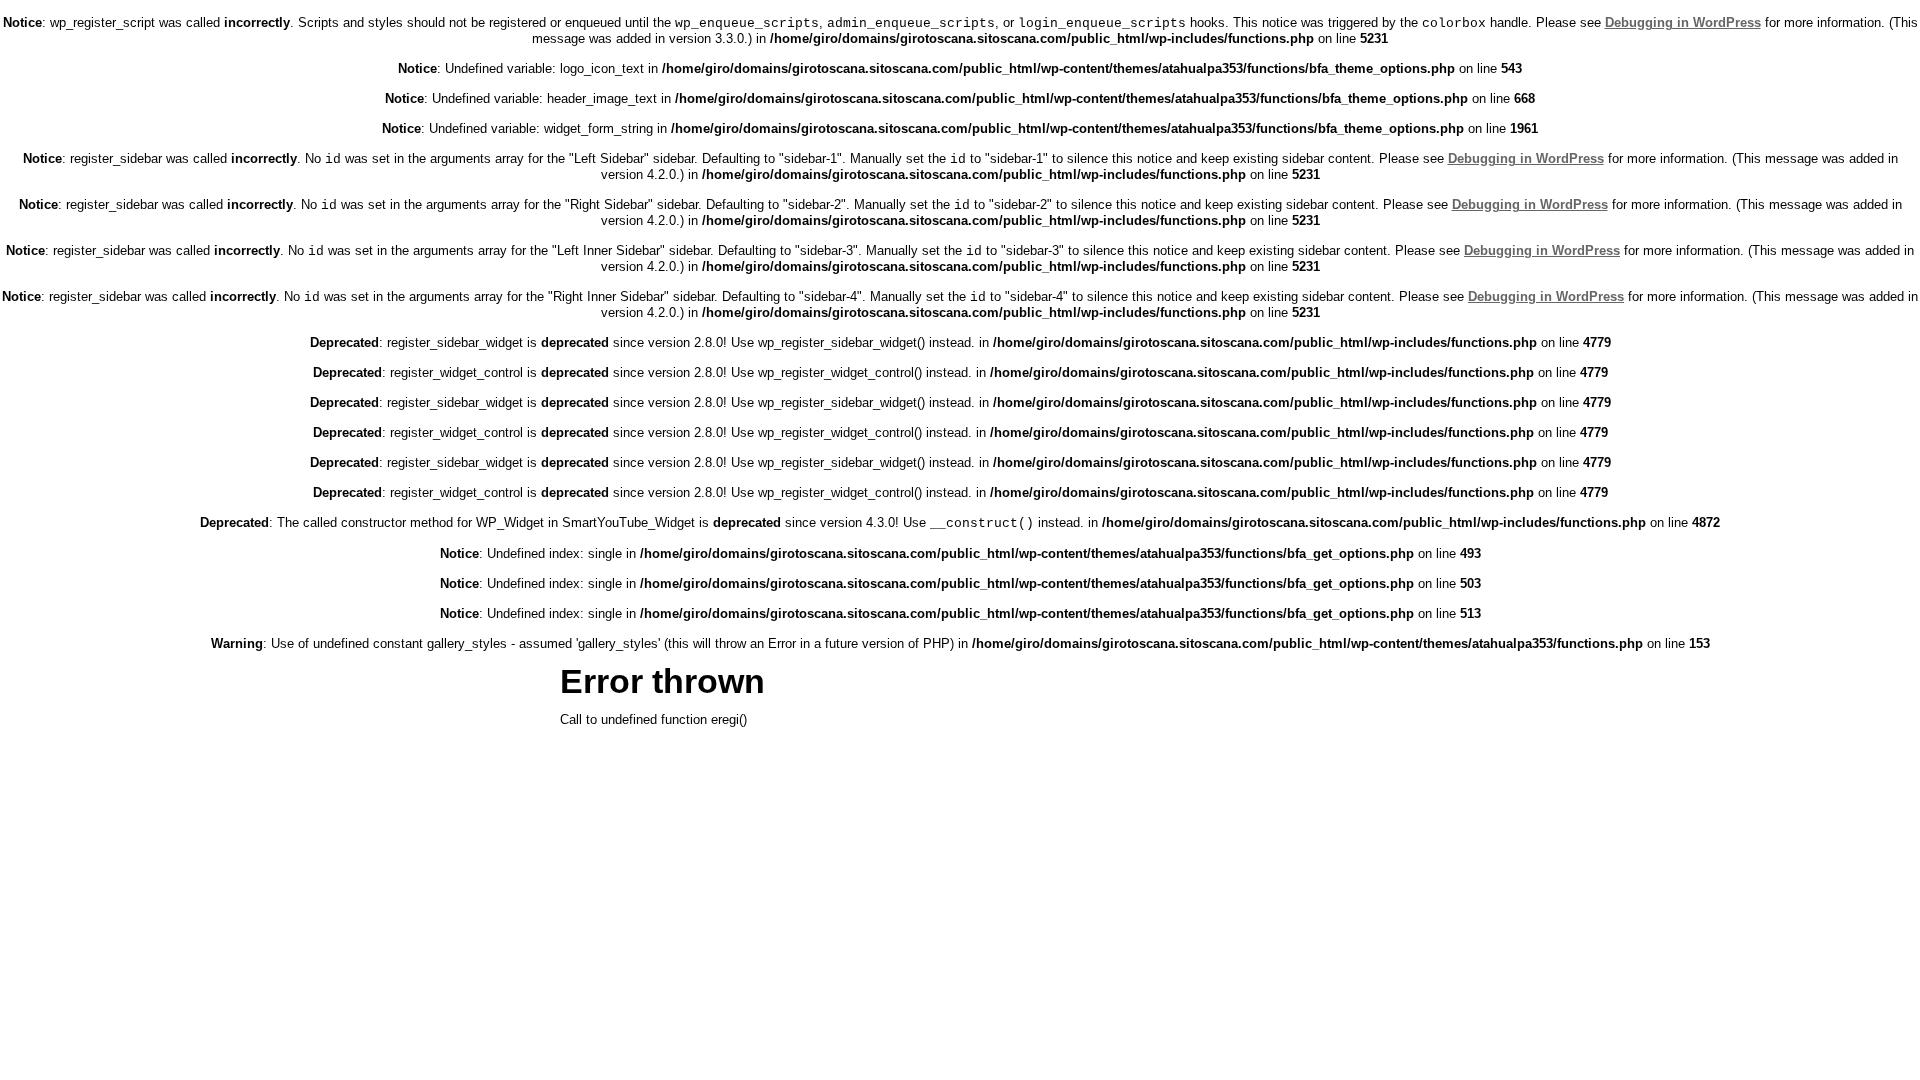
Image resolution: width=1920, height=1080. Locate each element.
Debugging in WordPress (1683, 22)
